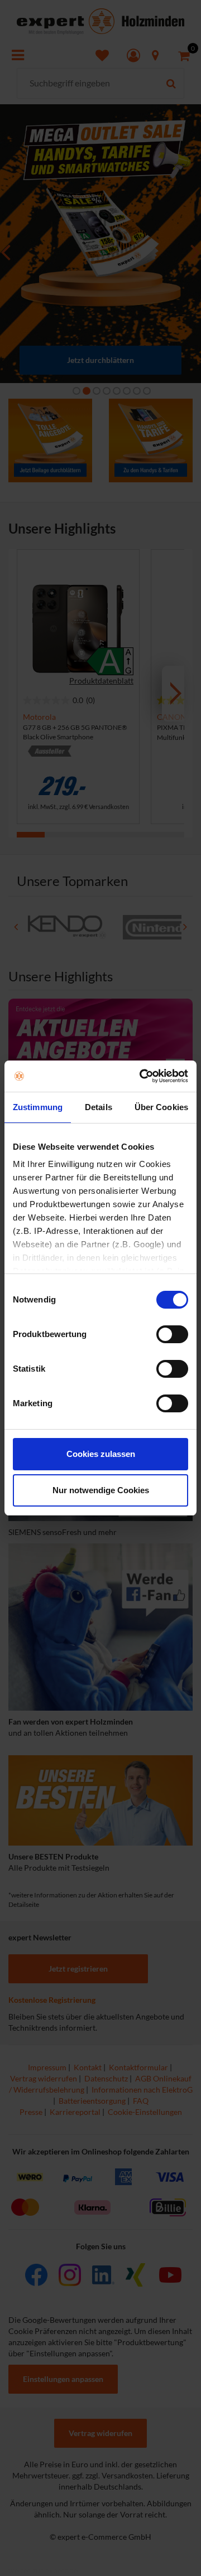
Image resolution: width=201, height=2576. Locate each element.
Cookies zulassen (101, 1454)
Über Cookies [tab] (161, 1107)
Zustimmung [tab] (38, 1107)
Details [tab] (99, 1107)
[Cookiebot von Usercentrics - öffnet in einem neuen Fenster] (142, 1076)
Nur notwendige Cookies (101, 1490)
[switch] (172, 1334)
